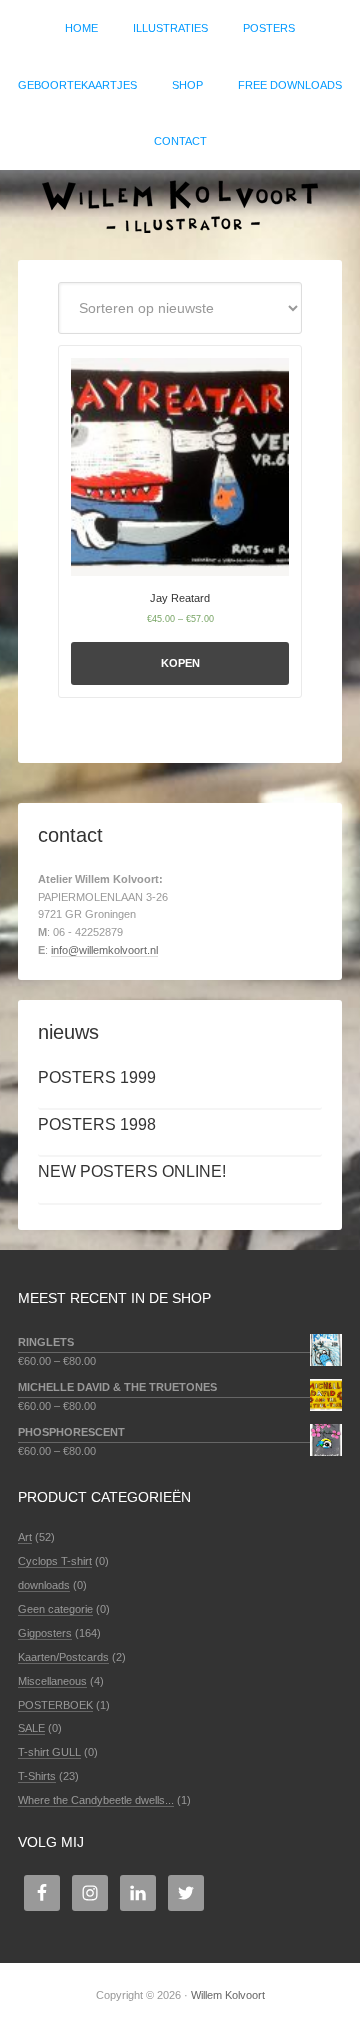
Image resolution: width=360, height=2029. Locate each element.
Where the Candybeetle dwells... (96, 1800)
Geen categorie (55, 1609)
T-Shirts (37, 1776)
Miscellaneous (52, 1681)
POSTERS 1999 (97, 1077)
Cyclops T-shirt (55, 1561)
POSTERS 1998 (97, 1124)
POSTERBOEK (55, 1705)
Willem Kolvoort (180, 205)
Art (25, 1537)
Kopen (180, 663)
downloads (44, 1585)
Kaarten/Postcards (63, 1657)
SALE (31, 1728)
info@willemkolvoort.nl (104, 950)
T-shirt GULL (49, 1752)
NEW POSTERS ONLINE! (132, 1171)
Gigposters (45, 1633)
